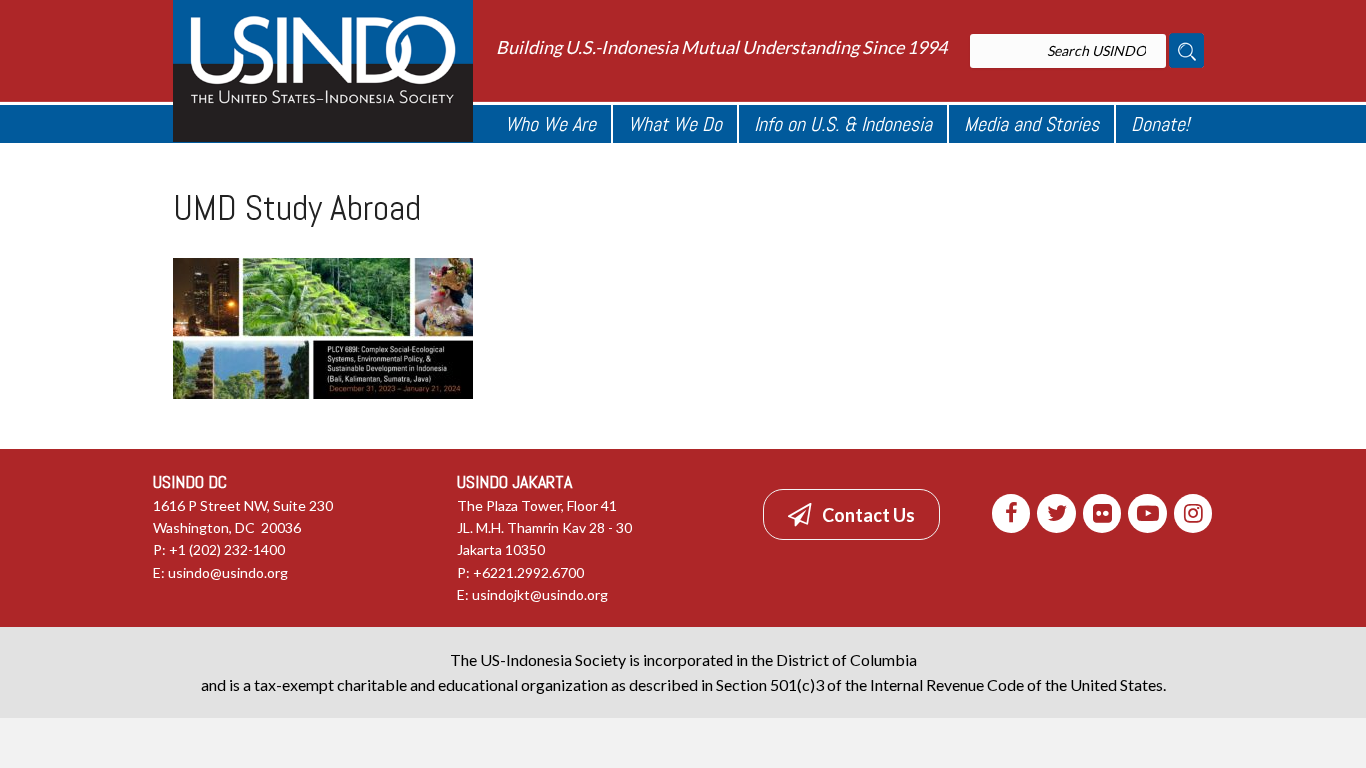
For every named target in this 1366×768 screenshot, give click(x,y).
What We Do (675, 124)
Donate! (1160, 124)
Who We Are (550, 124)
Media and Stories (1031, 124)
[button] (851, 514)
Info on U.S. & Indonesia (843, 124)
